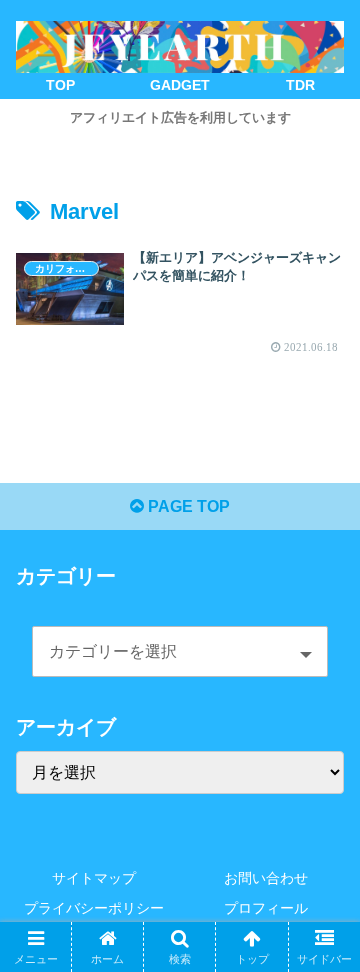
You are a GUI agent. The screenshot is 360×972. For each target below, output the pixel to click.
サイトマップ (94, 878)
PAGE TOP (187, 506)
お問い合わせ (266, 878)
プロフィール (266, 908)
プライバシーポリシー (94, 908)
